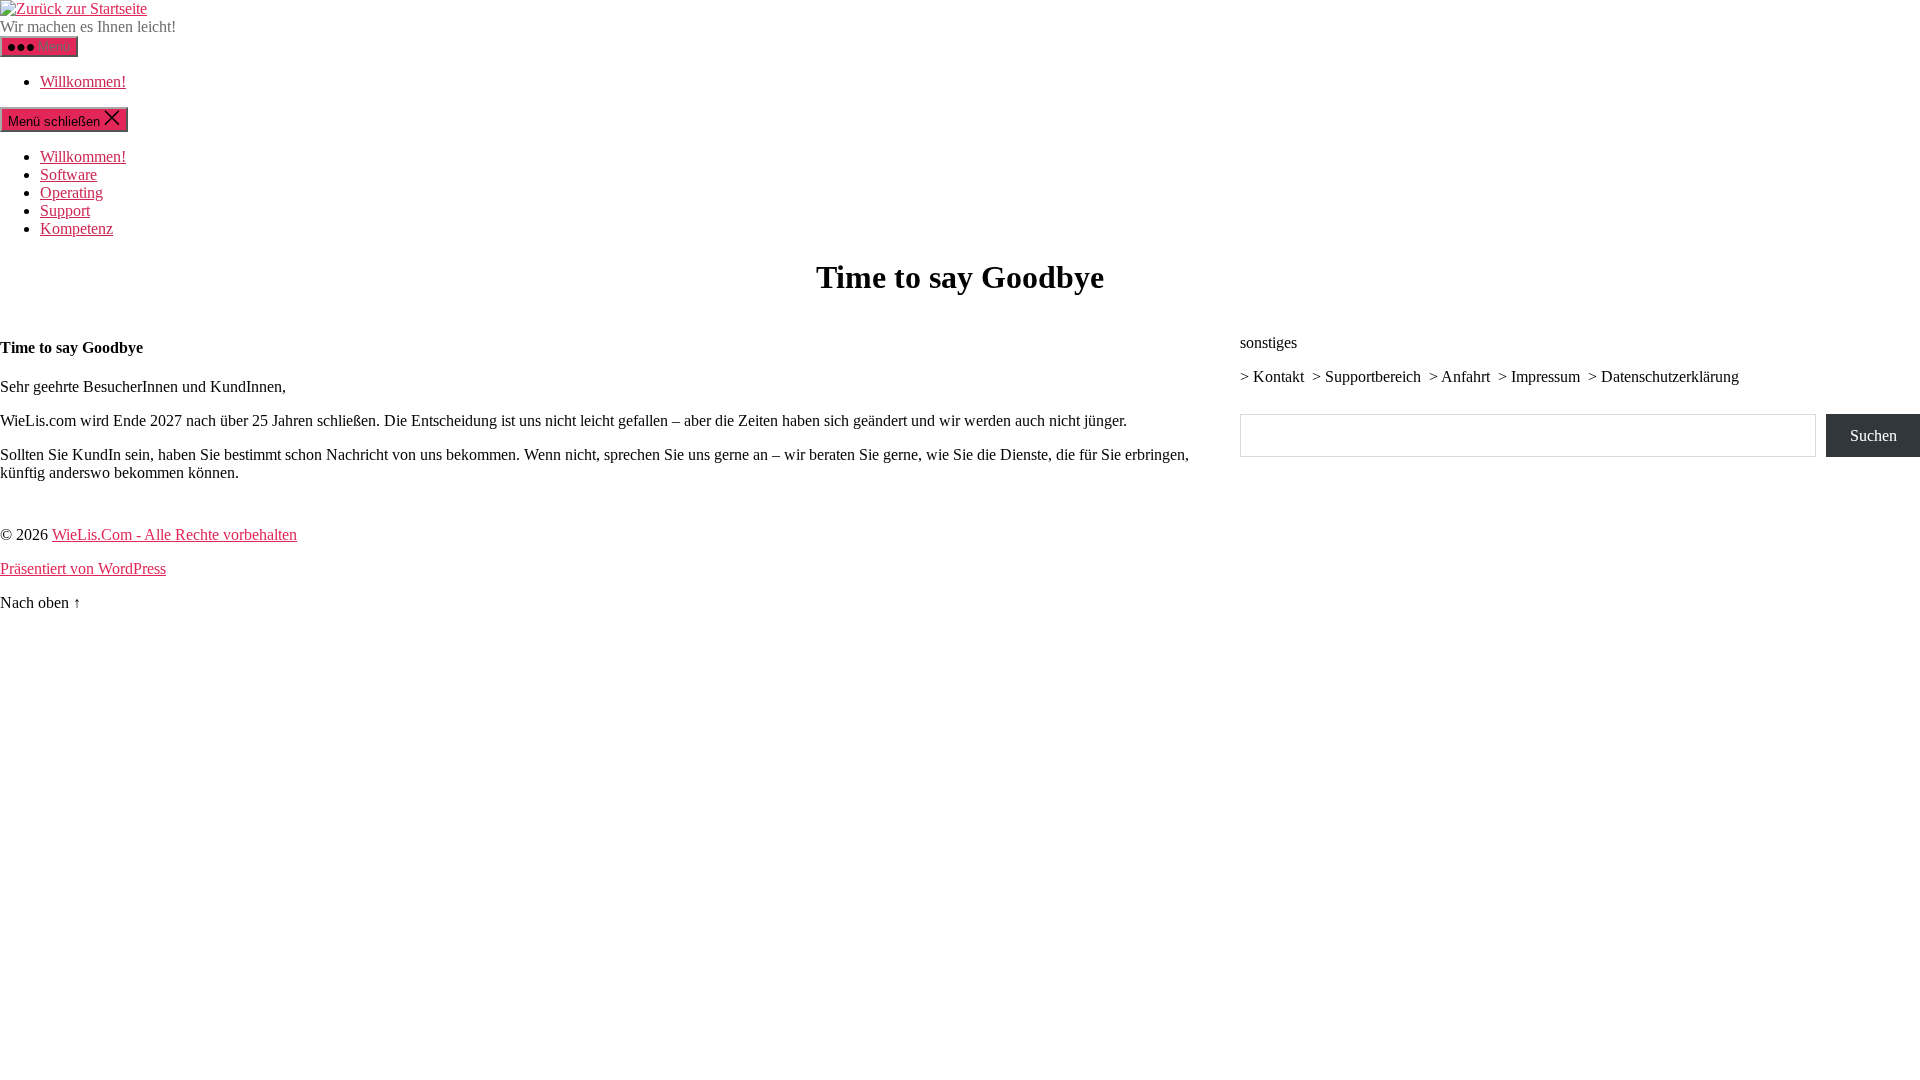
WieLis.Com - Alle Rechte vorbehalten (174, 534)
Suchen (1873, 435)
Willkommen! (83, 81)
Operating (71, 192)
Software (68, 174)
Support (65, 210)
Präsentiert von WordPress (83, 568)
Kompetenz (76, 228)
